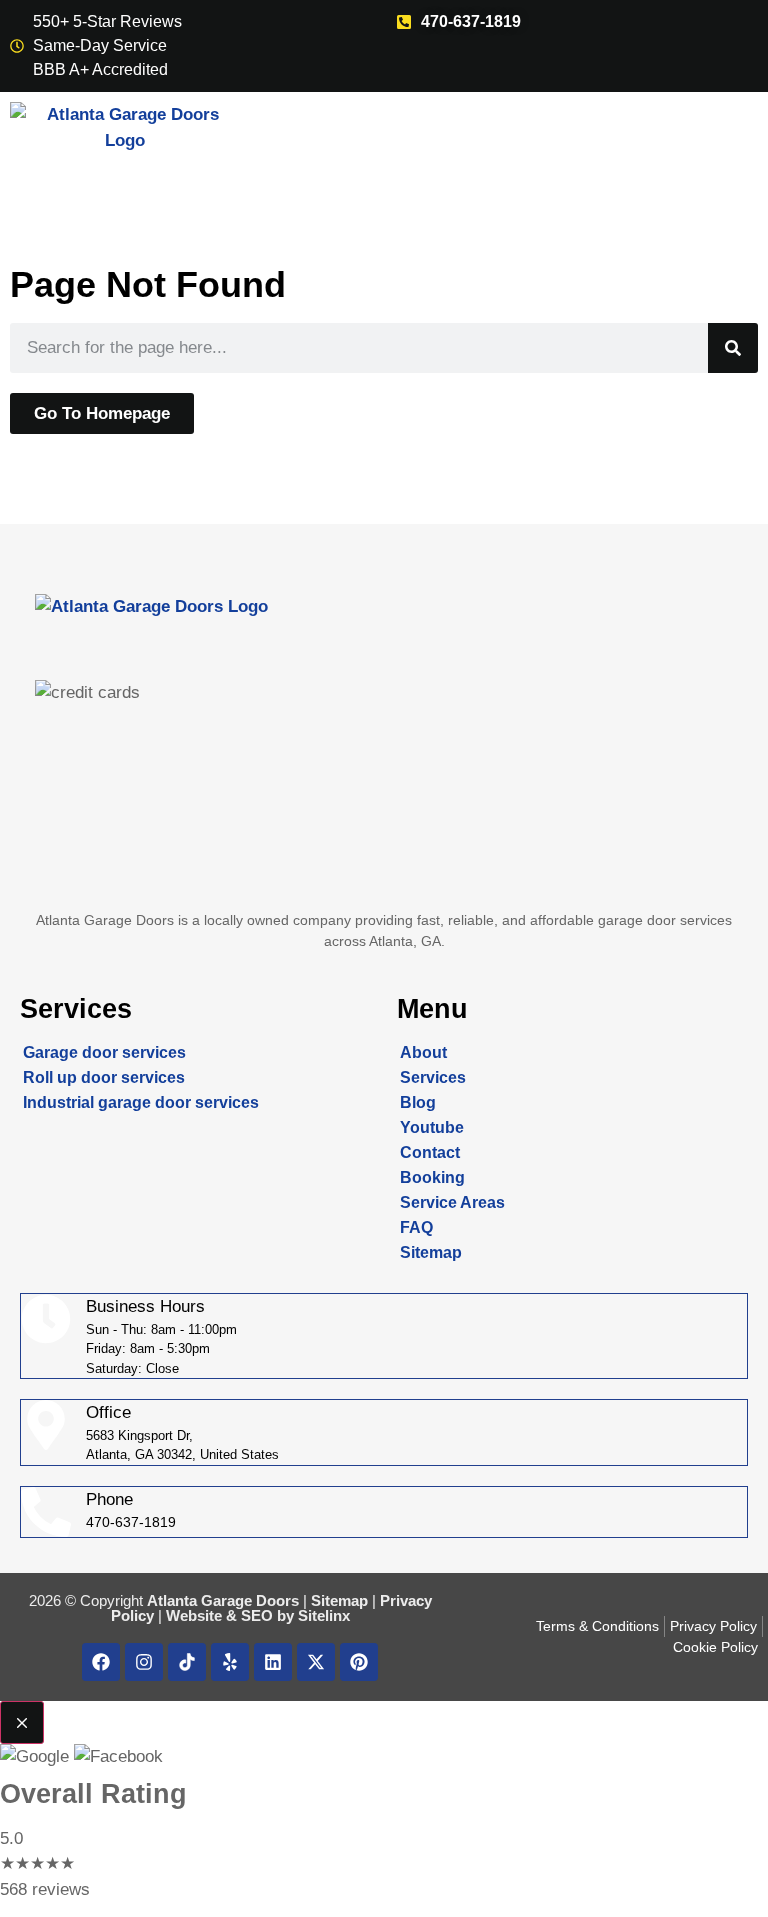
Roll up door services (104, 1077)
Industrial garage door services (141, 1102)
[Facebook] (101, 1662)
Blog (418, 1102)
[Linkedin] (273, 1662)
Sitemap (431, 1252)
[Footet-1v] (187, 1662)
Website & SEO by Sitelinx (258, 1615)
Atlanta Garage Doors (223, 1600)
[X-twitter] (316, 1662)
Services (433, 1077)
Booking (432, 1177)
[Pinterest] (359, 1662)
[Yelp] (230, 1662)
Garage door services (104, 1052)
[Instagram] (144, 1662)
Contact (430, 1152)
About (423, 1052)
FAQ (416, 1227)
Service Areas (452, 1202)
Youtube (432, 1127)
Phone (109, 1499)
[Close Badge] (22, 1723)
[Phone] (46, 1512)
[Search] (733, 348)
